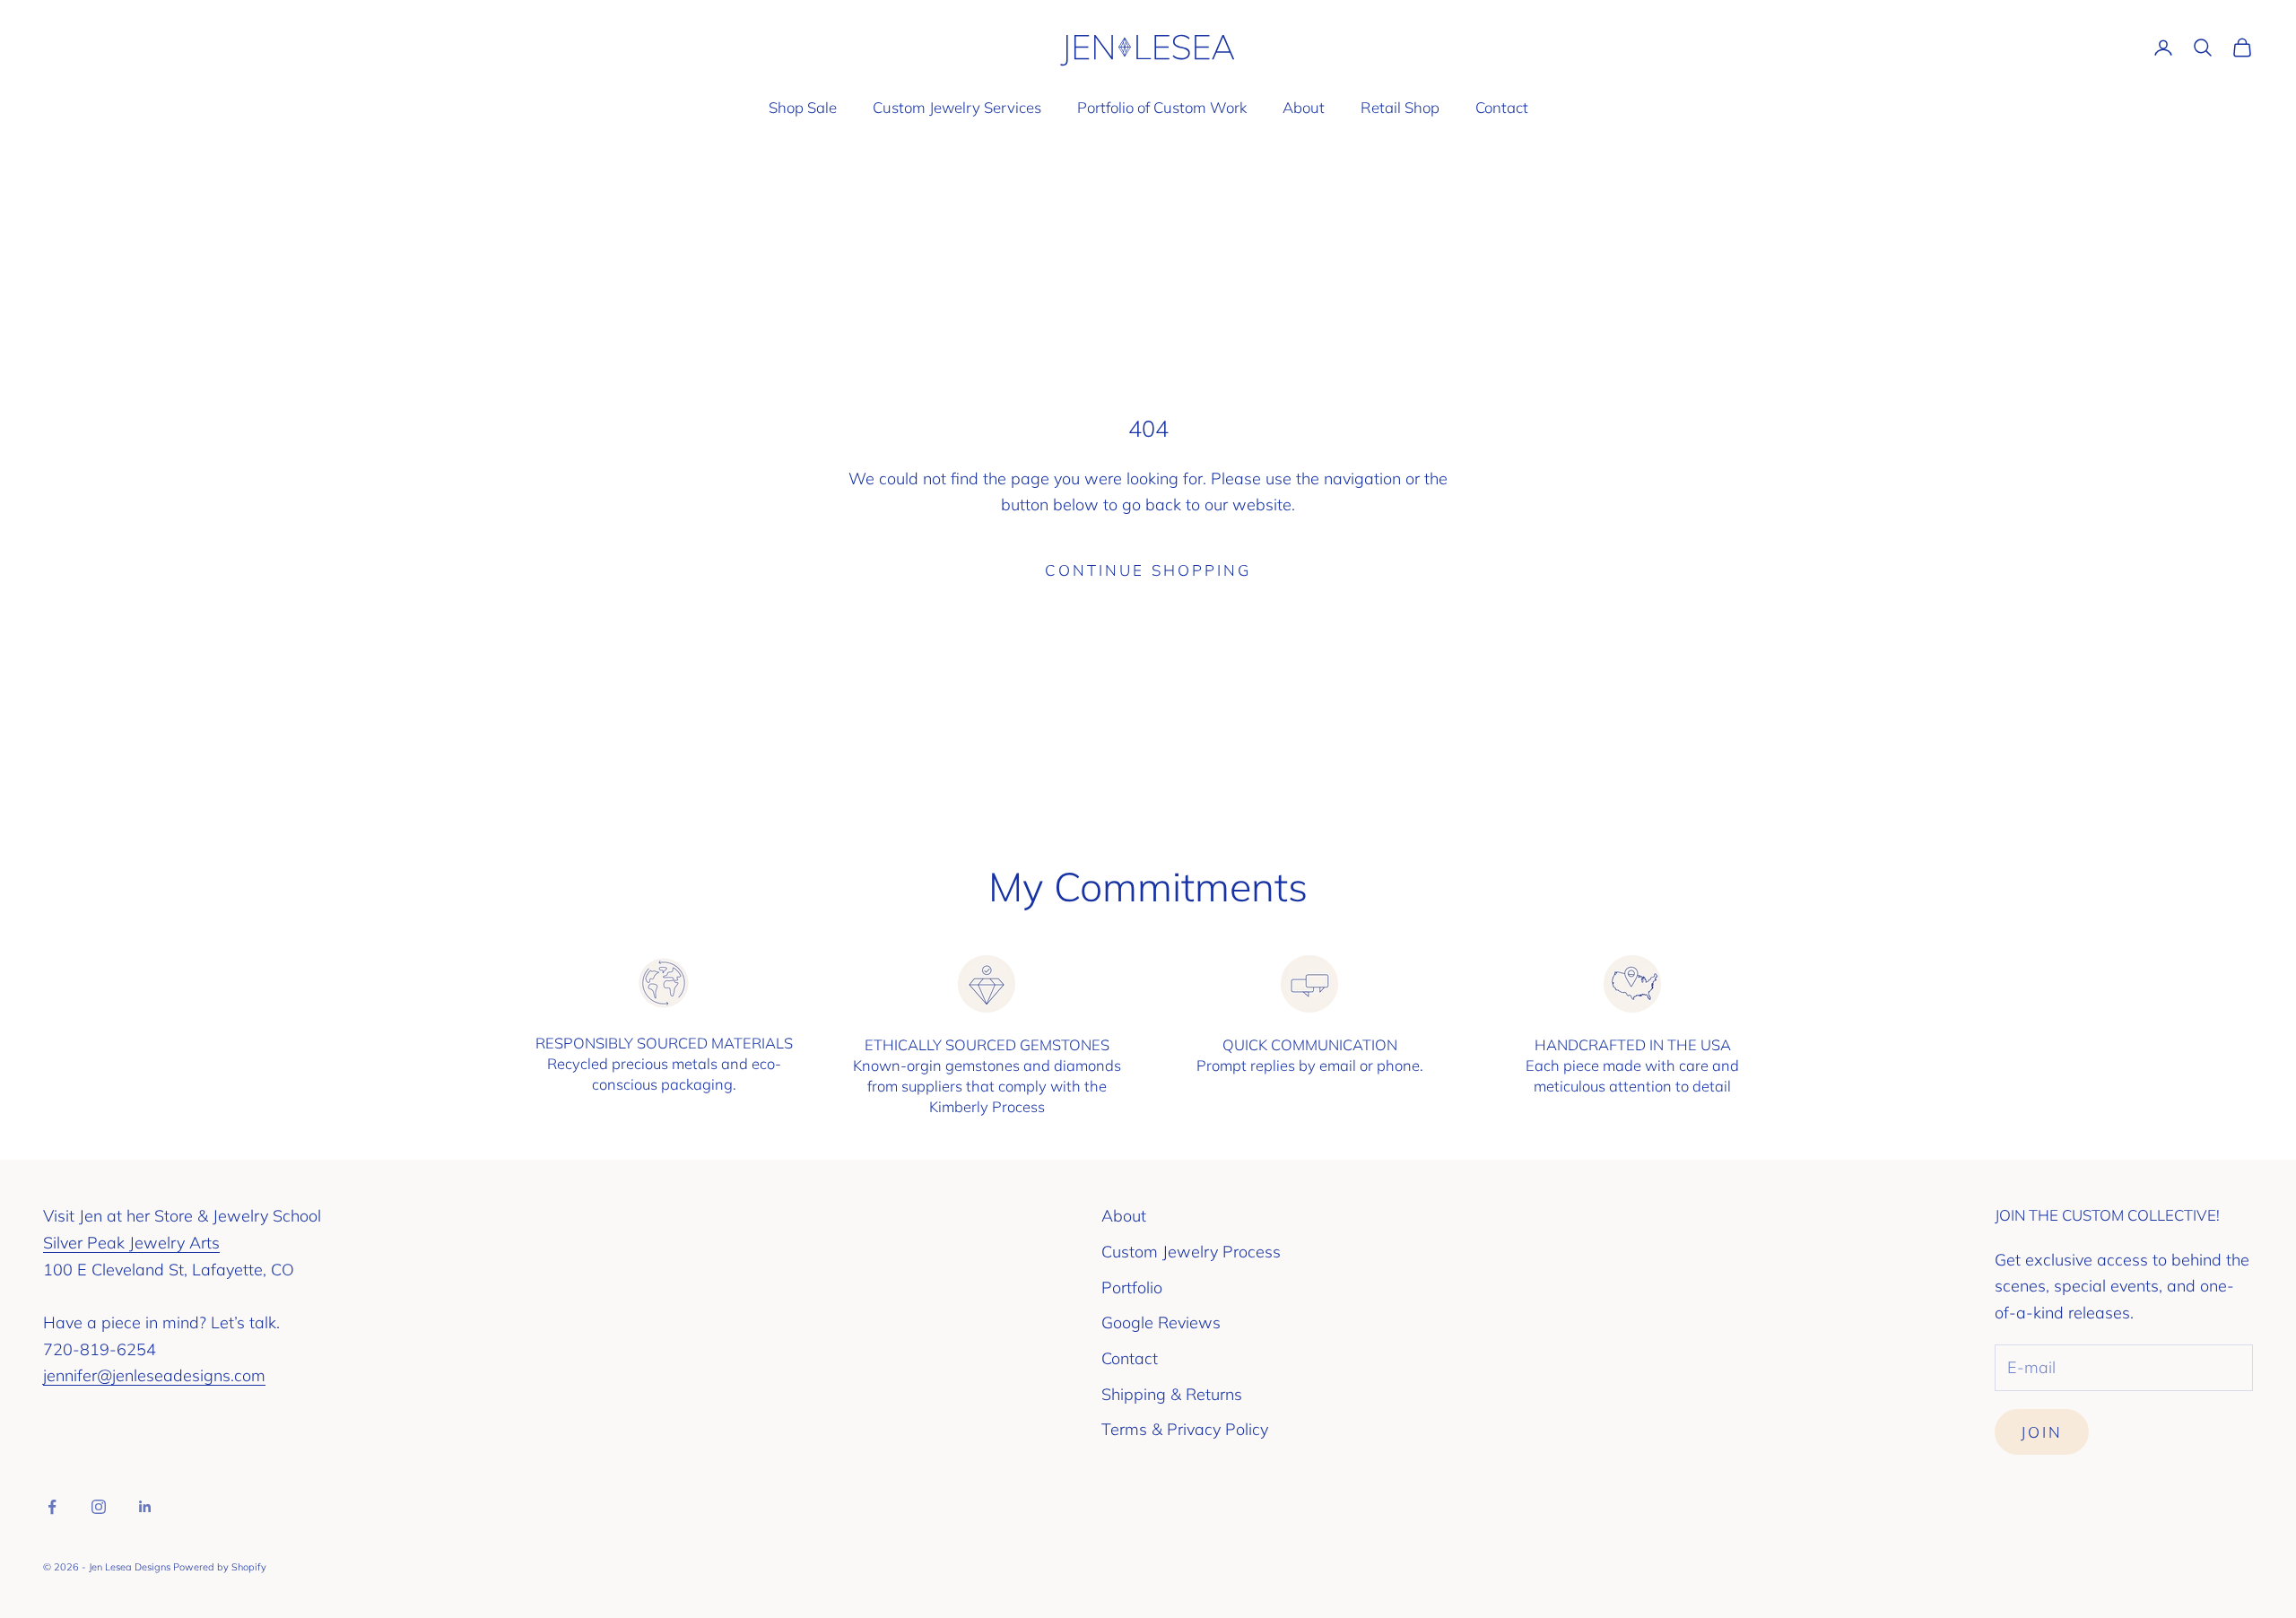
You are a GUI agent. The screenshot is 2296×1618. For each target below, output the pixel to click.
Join (2042, 1432)
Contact (1502, 107)
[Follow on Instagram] (99, 1507)
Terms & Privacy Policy (1185, 1429)
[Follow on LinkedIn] (145, 1507)
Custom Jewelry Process (1191, 1252)
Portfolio (1132, 1287)
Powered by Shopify (220, 1567)
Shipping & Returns (1172, 1394)
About (1304, 107)
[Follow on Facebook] (52, 1507)
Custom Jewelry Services (957, 107)
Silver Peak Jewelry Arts (131, 1243)
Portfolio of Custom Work (1162, 107)
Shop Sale (803, 107)
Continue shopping (1148, 570)
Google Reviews (1161, 1322)
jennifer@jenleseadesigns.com (154, 1375)
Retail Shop (1400, 107)
